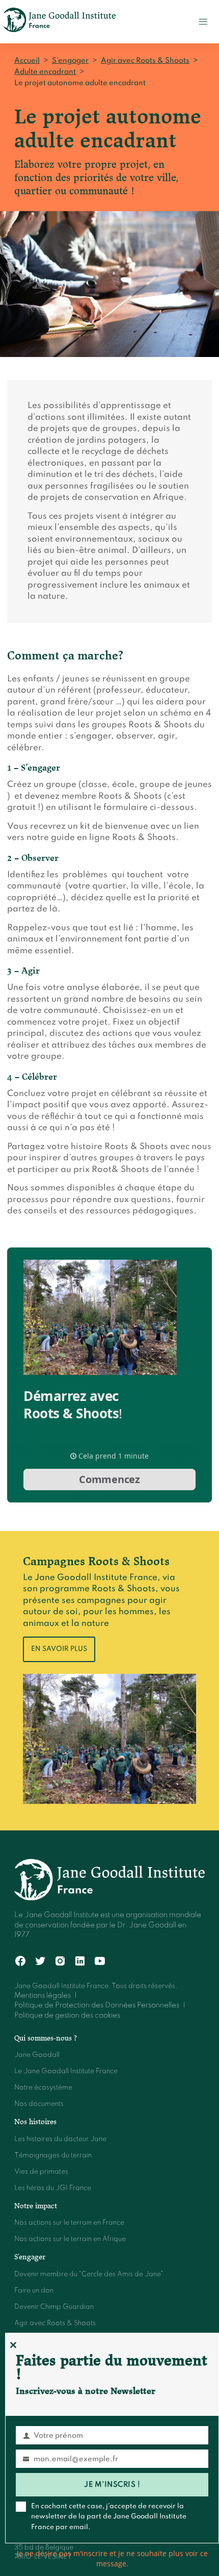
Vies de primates (41, 2172)
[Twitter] (40, 1961)
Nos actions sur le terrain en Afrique (70, 2239)
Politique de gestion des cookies (67, 2016)
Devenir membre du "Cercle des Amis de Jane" (89, 2274)
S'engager (30, 2257)
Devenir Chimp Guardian (54, 2307)
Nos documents (39, 2104)
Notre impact (36, 2206)
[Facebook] (21, 1961)
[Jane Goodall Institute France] (60, 22)
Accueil (27, 61)
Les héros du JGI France (53, 2188)
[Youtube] (100, 1961)
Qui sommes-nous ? (46, 2038)
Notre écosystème (43, 2088)
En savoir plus (59, 1649)
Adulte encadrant (45, 72)
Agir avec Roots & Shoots (145, 61)
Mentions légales (43, 1996)
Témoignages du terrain (53, 2156)
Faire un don (34, 2291)
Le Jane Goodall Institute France (66, 2071)
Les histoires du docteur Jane (60, 2139)
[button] (203, 22)
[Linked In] (80, 1961)
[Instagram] (60, 1961)
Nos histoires (35, 2122)
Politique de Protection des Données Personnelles (97, 2005)
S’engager (70, 61)
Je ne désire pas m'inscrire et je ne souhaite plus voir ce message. (112, 2558)
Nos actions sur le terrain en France (69, 2223)
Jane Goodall (37, 2055)
